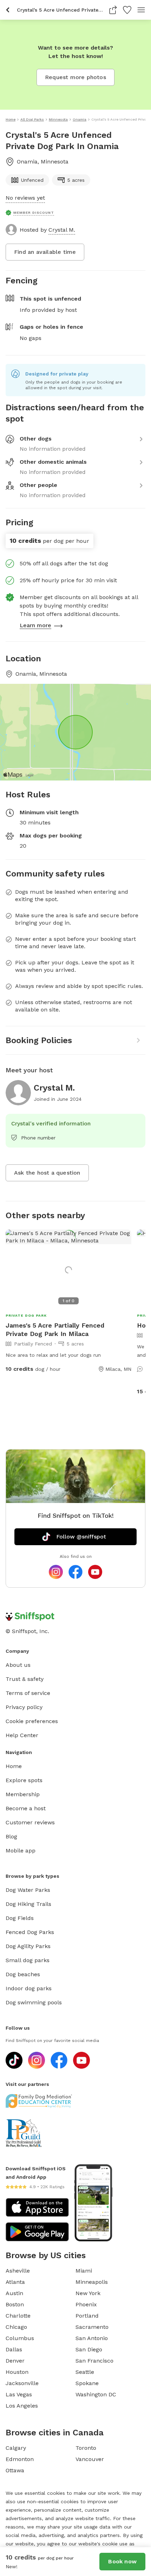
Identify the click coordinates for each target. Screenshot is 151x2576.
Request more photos (75, 77)
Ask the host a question (47, 1173)
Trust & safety (25, 1679)
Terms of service (28, 1693)
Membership (23, 1794)
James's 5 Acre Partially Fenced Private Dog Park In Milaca (55, 1329)
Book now (122, 2561)
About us (18, 1665)
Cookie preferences (32, 1721)
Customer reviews (30, 1822)
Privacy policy (24, 1707)
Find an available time (45, 252)
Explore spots (24, 1780)
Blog (11, 1836)
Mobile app (21, 1851)
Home (14, 1766)
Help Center (22, 1735)
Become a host (26, 1808)
